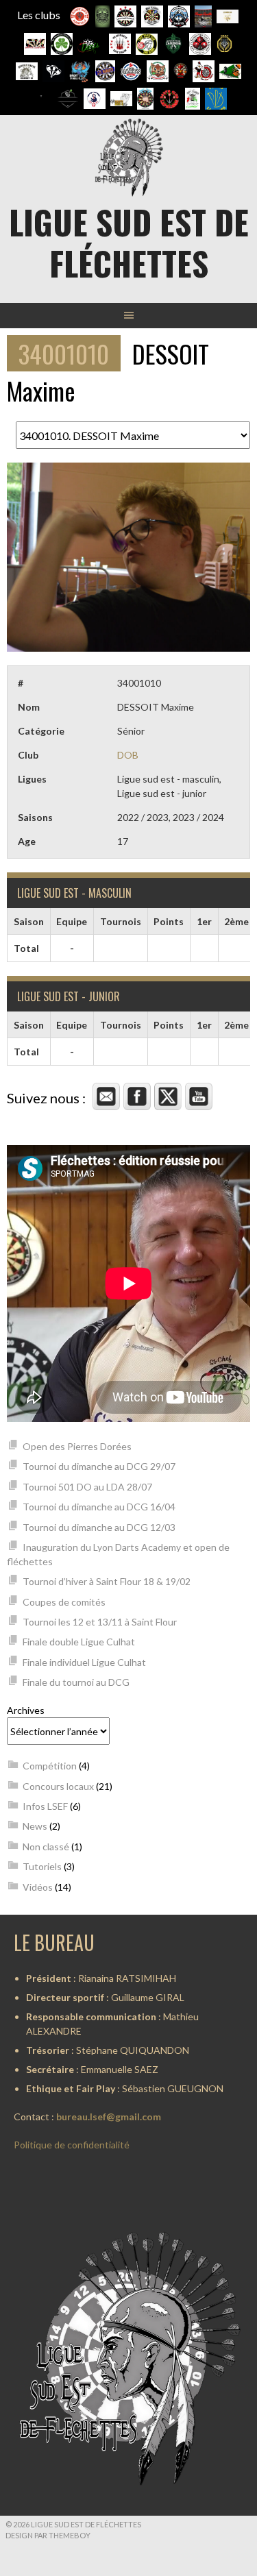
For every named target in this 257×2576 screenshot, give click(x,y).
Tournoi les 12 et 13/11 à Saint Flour (100, 1622)
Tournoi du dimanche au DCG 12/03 (99, 1527)
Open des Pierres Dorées (77, 1446)
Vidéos (38, 1887)
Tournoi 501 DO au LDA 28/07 (87, 1487)
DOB (128, 755)
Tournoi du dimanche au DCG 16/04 (99, 1507)
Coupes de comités (64, 1602)
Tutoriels (42, 1866)
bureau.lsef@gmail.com (109, 2117)
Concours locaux (58, 1786)
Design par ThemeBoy (48, 2535)
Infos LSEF (45, 1806)
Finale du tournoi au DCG (76, 1682)
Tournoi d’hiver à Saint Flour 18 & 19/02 (107, 1581)
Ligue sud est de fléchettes (129, 242)
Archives (26, 1710)
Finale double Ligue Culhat (79, 1642)
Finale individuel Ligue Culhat (84, 1662)
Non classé (46, 1847)
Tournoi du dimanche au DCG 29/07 (99, 1466)
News (35, 1826)
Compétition (50, 1766)
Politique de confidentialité (72, 2145)
